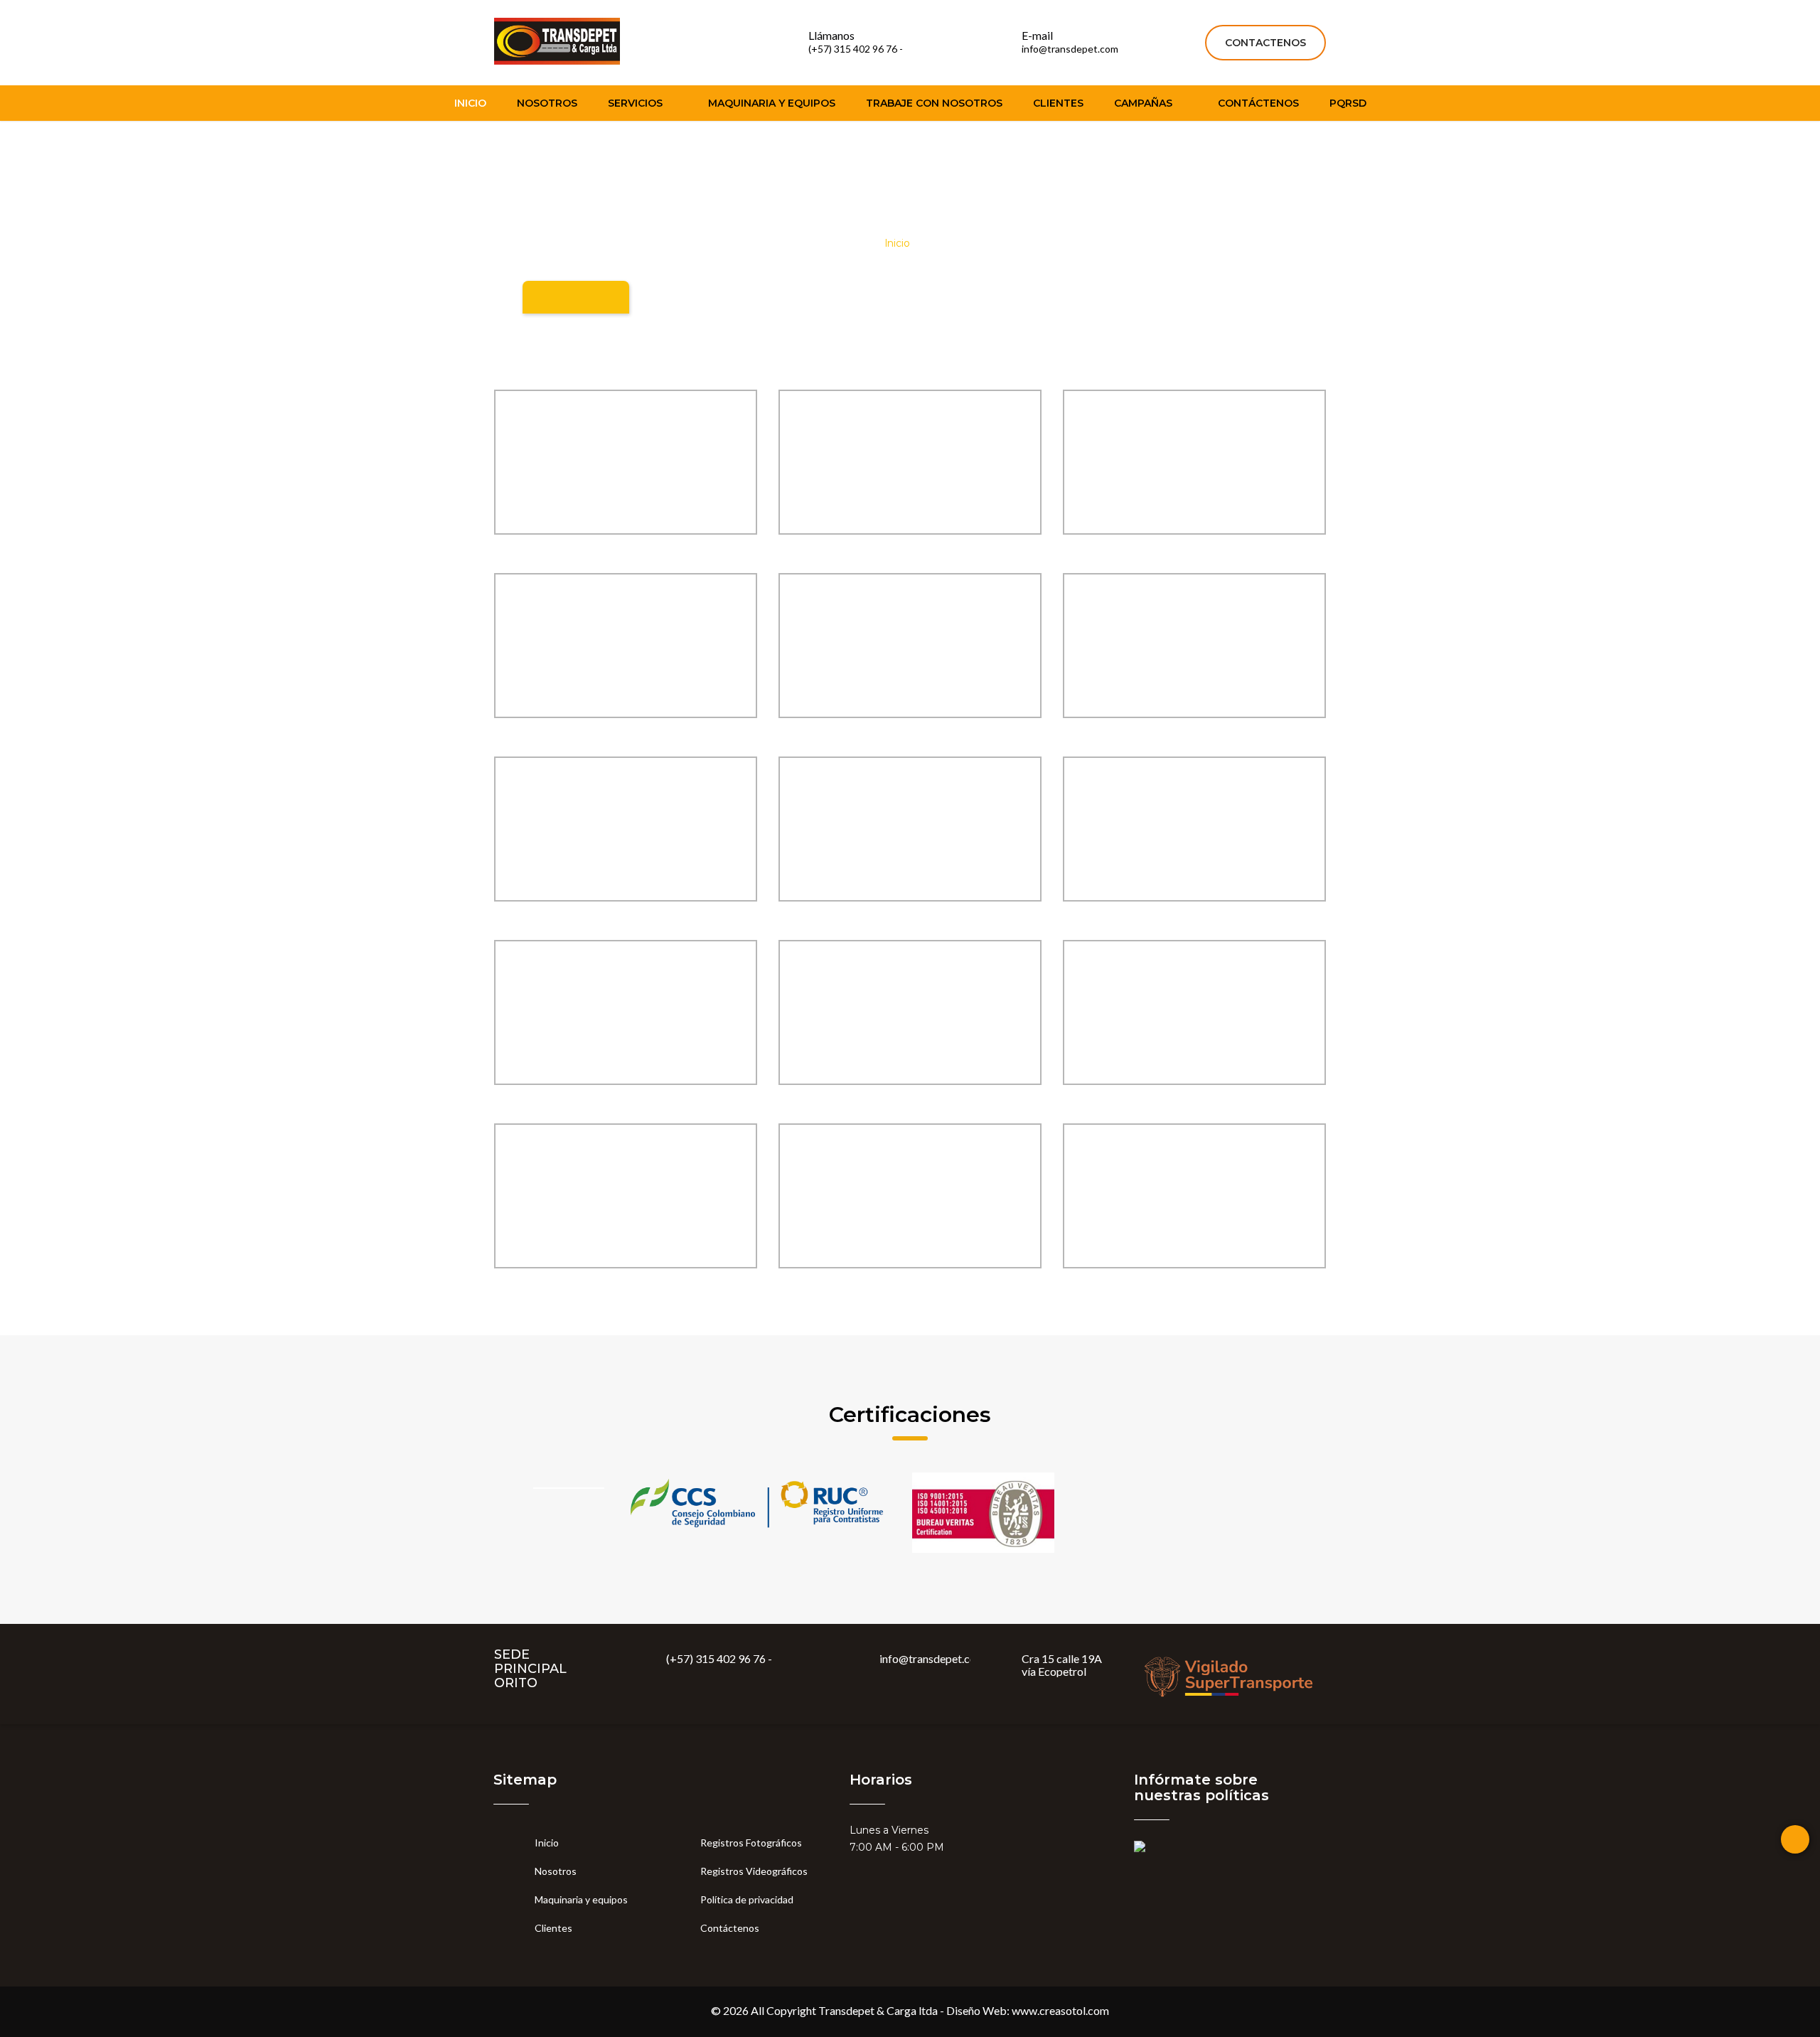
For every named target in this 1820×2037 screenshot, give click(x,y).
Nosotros (547, 103)
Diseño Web (976, 2010)
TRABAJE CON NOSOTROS (934, 103)
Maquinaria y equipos (772, 103)
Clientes (1058, 103)
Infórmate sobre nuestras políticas (1201, 1787)
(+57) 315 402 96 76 (716, 1658)
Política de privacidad (747, 1899)
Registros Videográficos (756, 1871)
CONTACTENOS (1265, 43)
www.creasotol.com (1060, 2010)
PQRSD (1348, 103)
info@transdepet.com (932, 1658)
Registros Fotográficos (751, 1843)
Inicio (470, 103)
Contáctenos (1258, 103)
